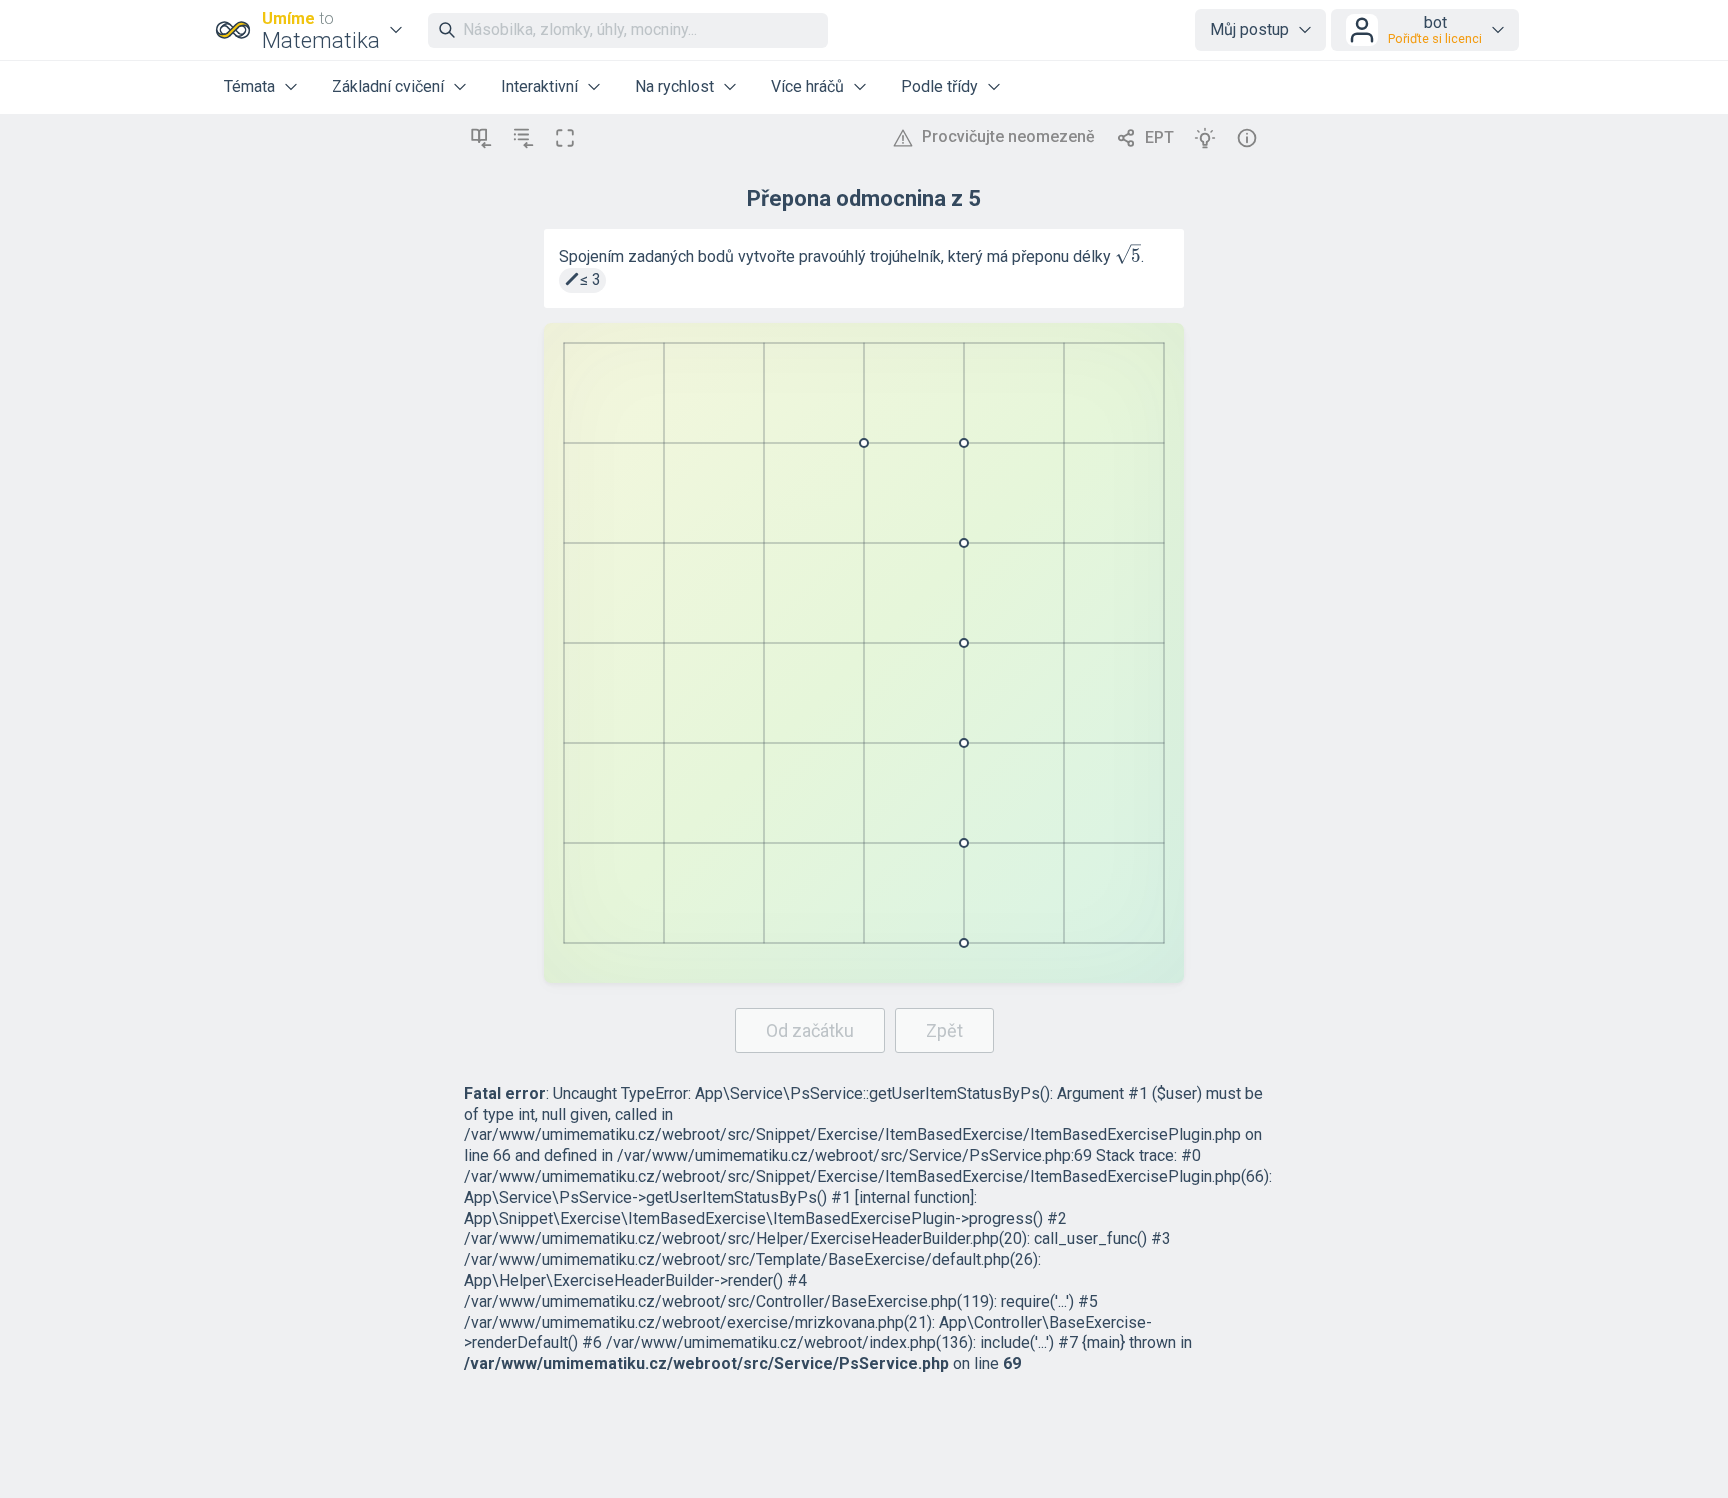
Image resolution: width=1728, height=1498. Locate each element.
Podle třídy (939, 86)
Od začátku (810, 1030)
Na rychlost (674, 86)
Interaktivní (539, 86)
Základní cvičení (388, 86)
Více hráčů (807, 86)
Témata (249, 86)
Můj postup (1249, 29)
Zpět (944, 1030)
